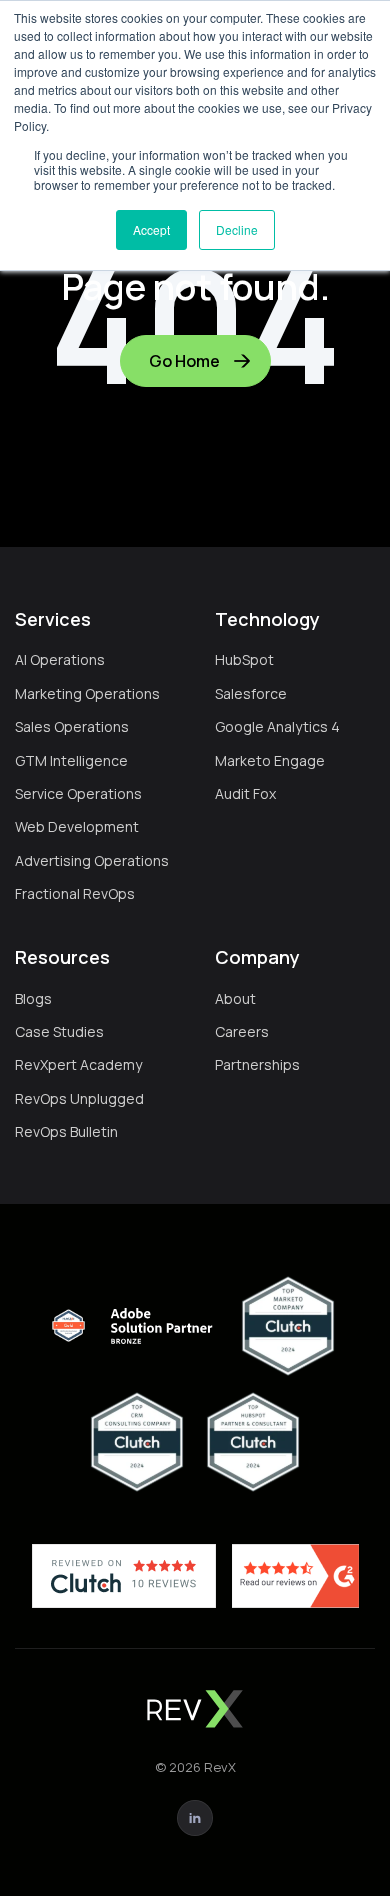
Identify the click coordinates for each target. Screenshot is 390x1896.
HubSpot (244, 659)
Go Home (184, 361)
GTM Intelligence (71, 760)
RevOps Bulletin (66, 1131)
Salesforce (251, 693)
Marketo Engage (270, 760)
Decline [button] (237, 229)
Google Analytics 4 (277, 726)
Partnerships (257, 1064)
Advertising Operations (92, 860)
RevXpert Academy (78, 1064)
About (235, 998)
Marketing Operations (87, 693)
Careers (242, 1031)
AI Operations (60, 659)
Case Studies (59, 1031)
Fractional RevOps (75, 893)
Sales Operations (72, 726)
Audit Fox (245, 793)
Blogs (33, 998)
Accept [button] (151, 229)
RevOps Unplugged (79, 1098)
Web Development (77, 826)
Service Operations (78, 793)
